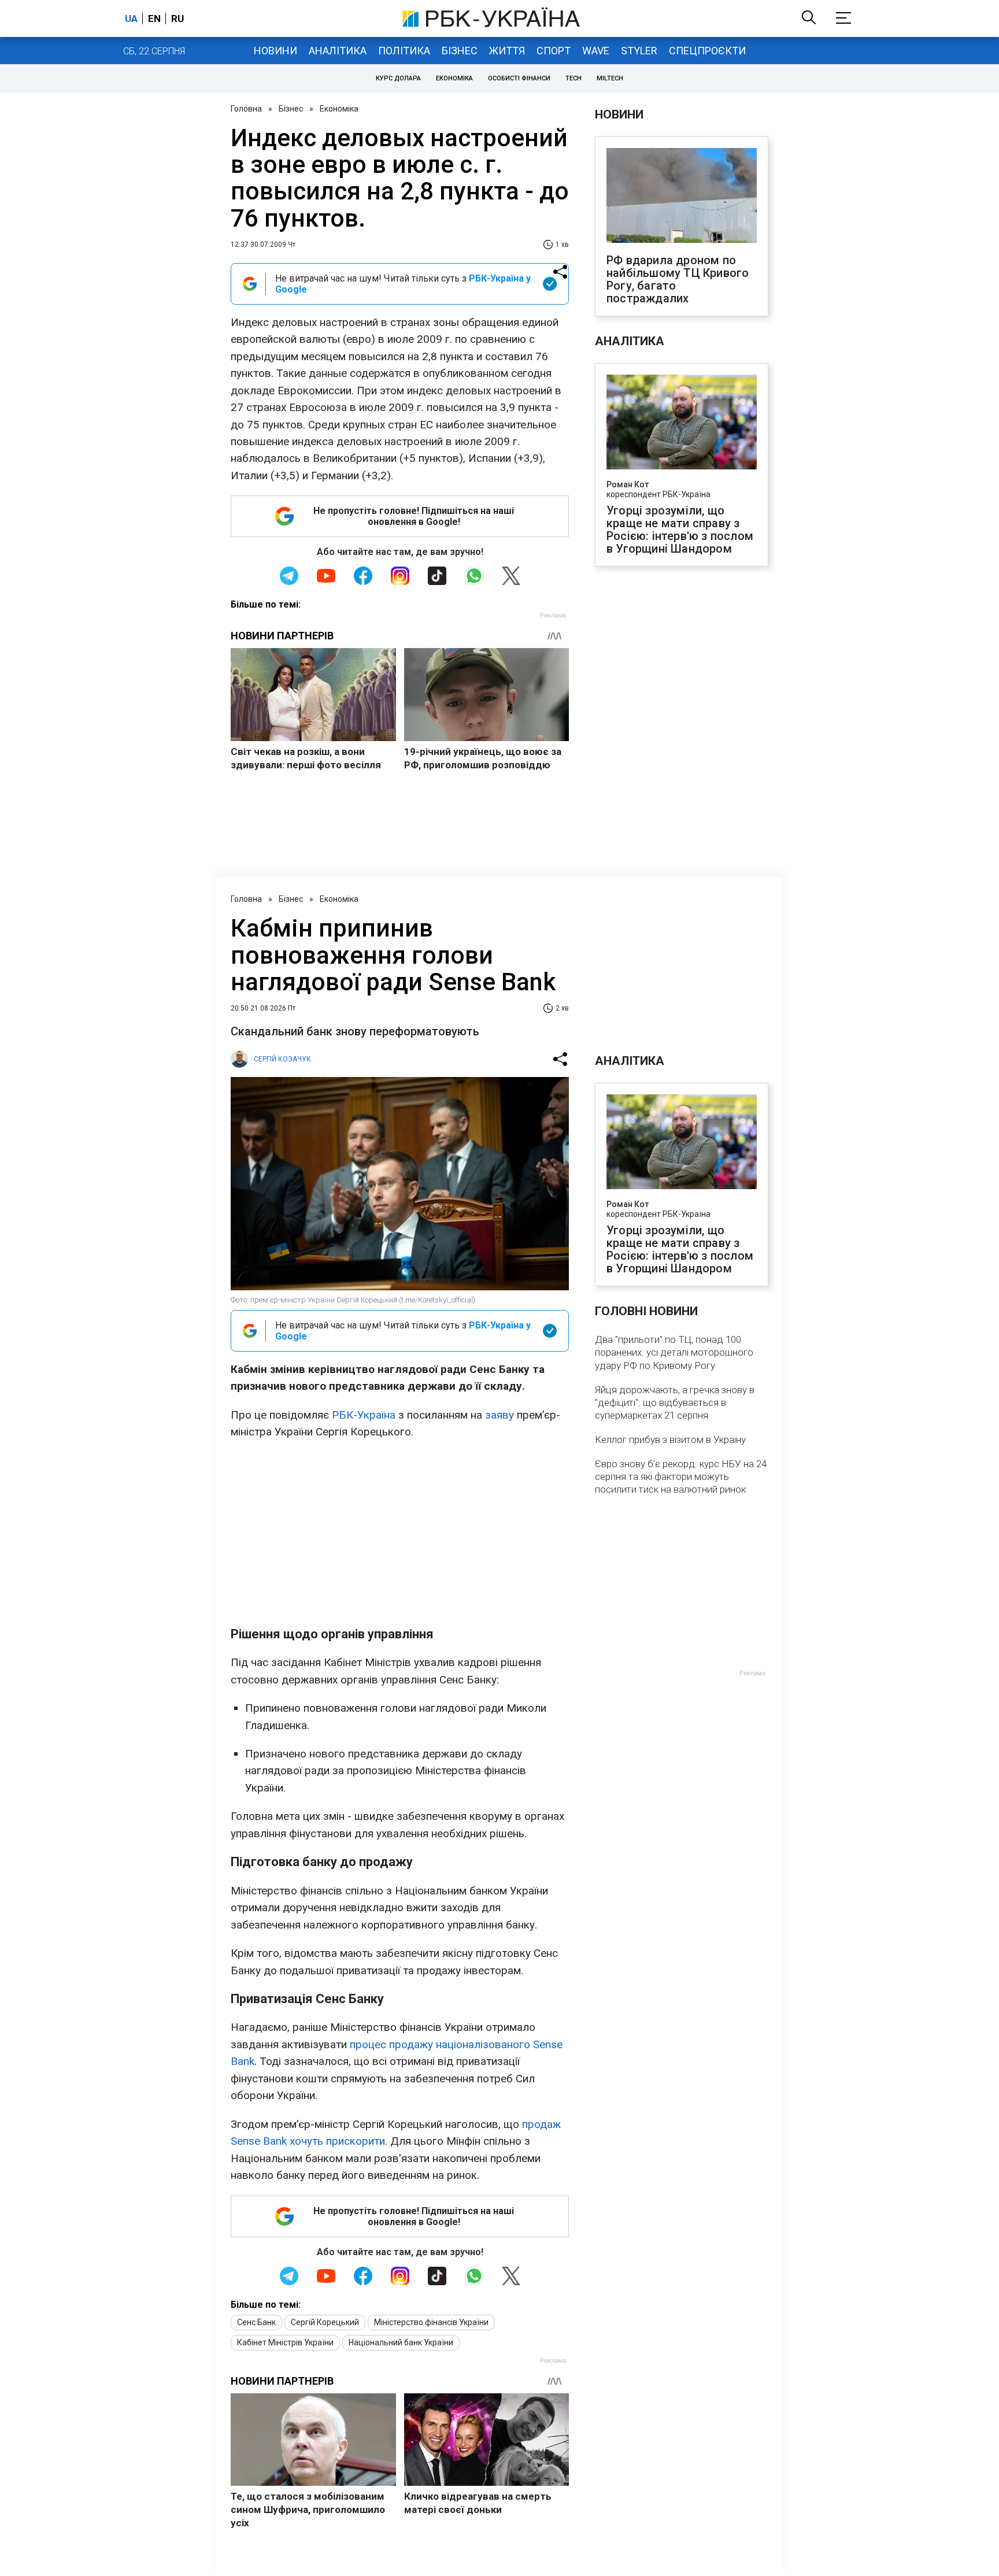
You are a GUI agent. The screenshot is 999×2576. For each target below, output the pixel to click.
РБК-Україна (364, 1415)
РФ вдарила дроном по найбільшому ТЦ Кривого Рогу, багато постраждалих (678, 279)
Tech (573, 78)
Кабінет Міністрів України (285, 2342)
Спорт (554, 51)
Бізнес (460, 51)
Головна (246, 109)
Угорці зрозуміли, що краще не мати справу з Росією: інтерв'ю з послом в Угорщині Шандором (680, 530)
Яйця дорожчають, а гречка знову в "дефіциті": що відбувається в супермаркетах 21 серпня (675, 1402)
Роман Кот (628, 484)
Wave (596, 51)
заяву (499, 1415)
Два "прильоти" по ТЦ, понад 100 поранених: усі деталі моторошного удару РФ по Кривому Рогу (674, 1352)
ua (131, 18)
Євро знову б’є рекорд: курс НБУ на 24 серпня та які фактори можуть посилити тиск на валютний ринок (681, 1476)
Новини (275, 51)
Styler (639, 51)
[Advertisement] (400, 1533)
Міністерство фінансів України (431, 2322)
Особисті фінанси (519, 78)
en (154, 18)
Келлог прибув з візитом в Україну (670, 1439)
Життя (507, 51)
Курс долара (398, 78)
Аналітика (338, 51)
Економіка (454, 78)
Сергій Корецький (325, 2322)
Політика (404, 51)
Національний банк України (401, 2342)
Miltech (610, 78)
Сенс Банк (256, 2322)
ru (177, 18)
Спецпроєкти (707, 51)
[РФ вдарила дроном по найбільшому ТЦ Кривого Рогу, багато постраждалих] (682, 197)
